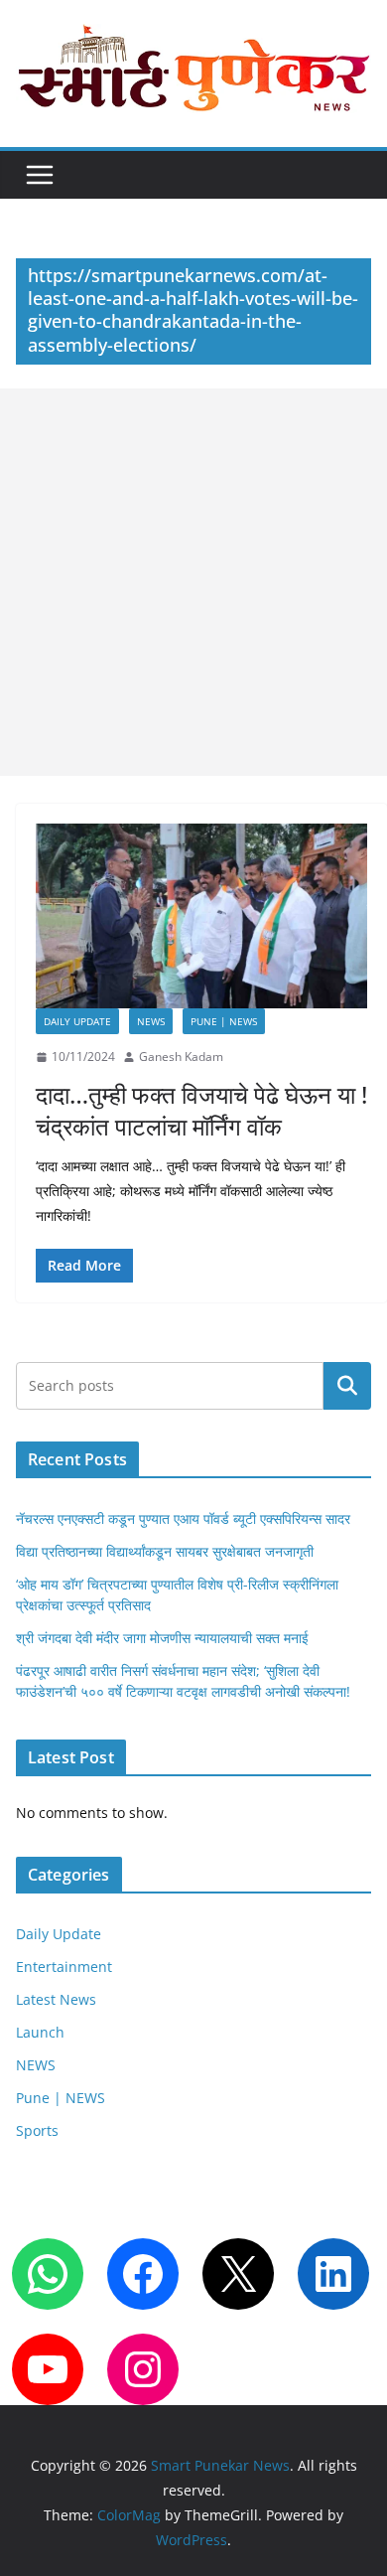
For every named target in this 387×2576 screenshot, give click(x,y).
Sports (37, 2130)
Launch (40, 2032)
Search (347, 1385)
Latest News (56, 1999)
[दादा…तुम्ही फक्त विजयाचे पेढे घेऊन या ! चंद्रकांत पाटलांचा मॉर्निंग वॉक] (201, 916)
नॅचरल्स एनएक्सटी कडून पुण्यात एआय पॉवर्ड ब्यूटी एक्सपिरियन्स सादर (183, 1518)
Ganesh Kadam (181, 1057)
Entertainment (64, 1967)
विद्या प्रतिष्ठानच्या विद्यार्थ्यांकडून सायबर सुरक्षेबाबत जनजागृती (165, 1551)
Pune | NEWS (224, 1021)
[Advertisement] (193, 582)
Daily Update (77, 1021)
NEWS (151, 1021)
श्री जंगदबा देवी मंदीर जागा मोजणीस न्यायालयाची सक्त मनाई (162, 1638)
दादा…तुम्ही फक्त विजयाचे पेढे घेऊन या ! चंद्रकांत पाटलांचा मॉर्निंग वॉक (201, 1110)
